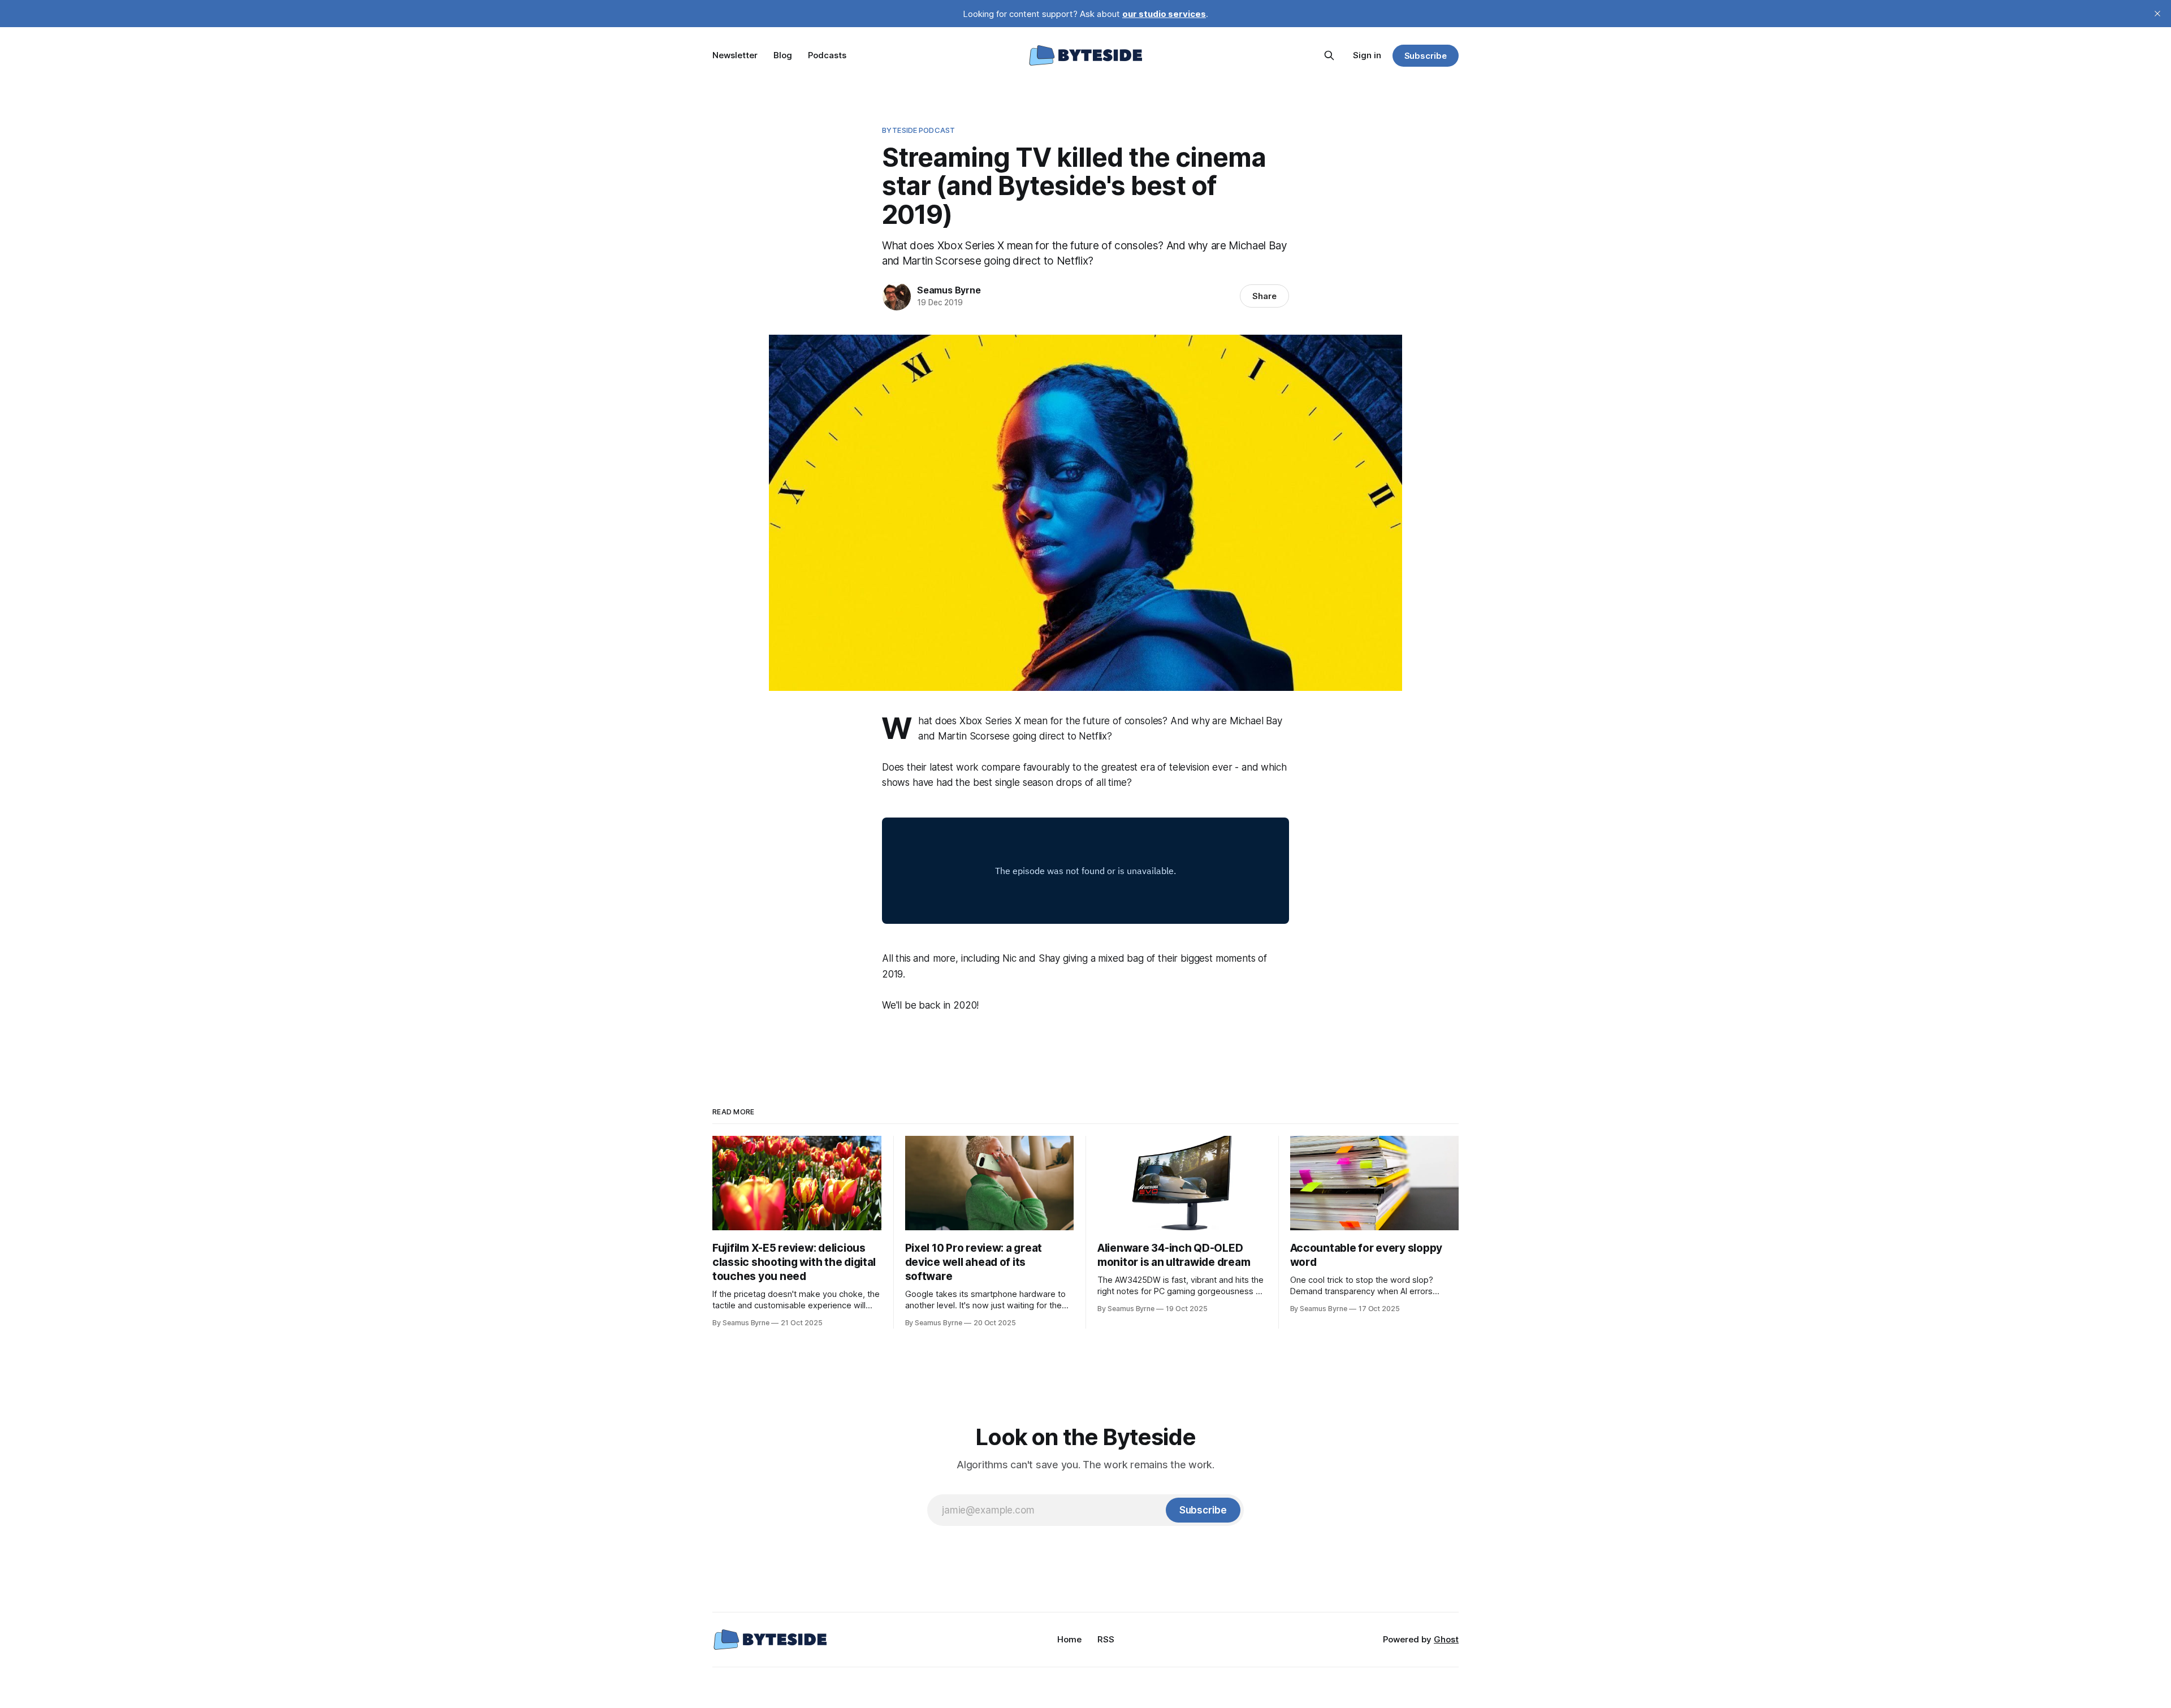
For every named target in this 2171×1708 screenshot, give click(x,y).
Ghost (1446, 1639)
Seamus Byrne (949, 290)
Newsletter (735, 55)
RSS (1106, 1639)
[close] (2157, 14)
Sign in (1367, 55)
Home (1069, 1639)
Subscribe (1426, 56)
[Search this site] (1329, 55)
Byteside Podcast (918, 130)
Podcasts (827, 55)
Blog (783, 55)
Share (1264, 296)
